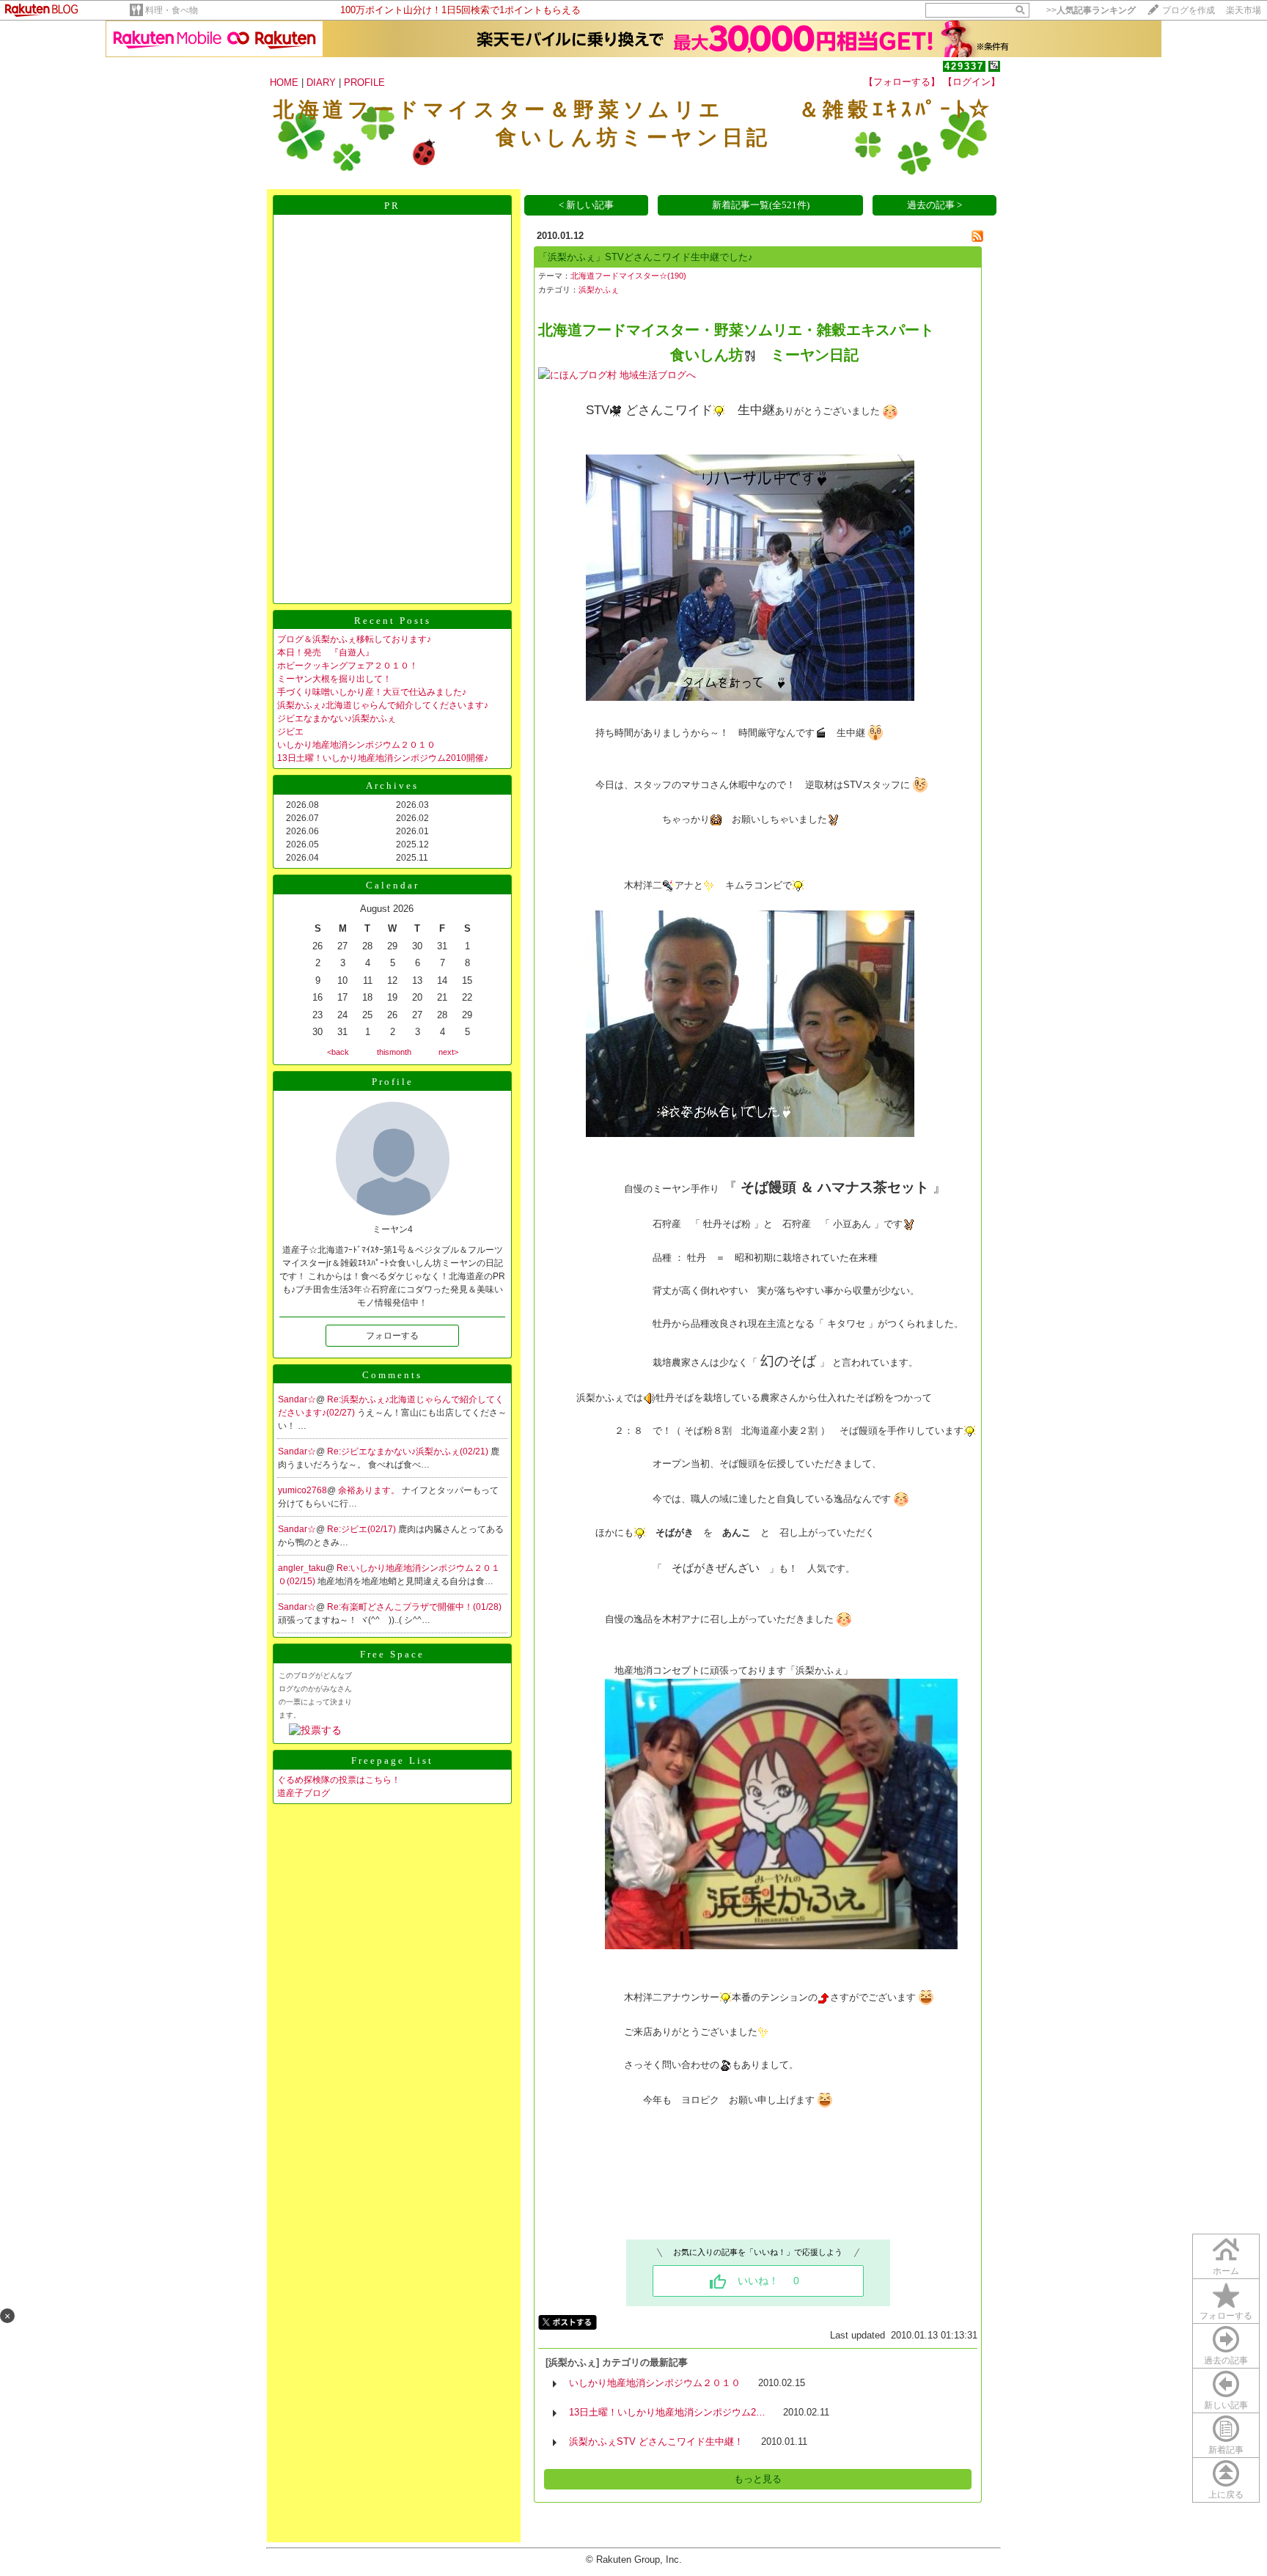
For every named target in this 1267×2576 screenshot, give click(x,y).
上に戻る (1226, 2495)
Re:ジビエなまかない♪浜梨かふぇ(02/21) (409, 1451)
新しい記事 (1226, 2405)
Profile (393, 1082)
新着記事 (1226, 2450)
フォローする (1226, 2316)
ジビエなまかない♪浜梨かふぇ (337, 718)
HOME (284, 82)
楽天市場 (1244, 10)
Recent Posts (393, 621)
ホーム (1226, 2271)
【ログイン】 (972, 82)
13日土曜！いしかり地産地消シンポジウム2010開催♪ (383, 758)
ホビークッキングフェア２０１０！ (348, 666)
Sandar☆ (297, 1399)
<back (338, 1052)
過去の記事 (1226, 2360)
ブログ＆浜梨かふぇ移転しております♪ (354, 639)
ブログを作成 (1189, 10)
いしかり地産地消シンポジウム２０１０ (356, 745)
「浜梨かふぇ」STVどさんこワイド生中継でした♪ (646, 257)
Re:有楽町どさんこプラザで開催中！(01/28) (414, 1607)
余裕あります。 (370, 1490)
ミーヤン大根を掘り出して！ (334, 679)
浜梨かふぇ (599, 290)
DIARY (321, 82)
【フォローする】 (902, 82)
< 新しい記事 (586, 205)
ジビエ (290, 732)
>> (1091, 10)
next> (448, 1052)
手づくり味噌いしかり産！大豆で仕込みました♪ (372, 692)
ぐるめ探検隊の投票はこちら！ (339, 1780)
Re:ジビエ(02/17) (363, 1529)
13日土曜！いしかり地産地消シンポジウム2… (667, 2412)
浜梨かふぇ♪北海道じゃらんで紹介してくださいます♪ (383, 705)
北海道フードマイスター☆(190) (628, 276)
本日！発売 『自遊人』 (326, 652)
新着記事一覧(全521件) (761, 205)
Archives (392, 785)
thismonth (394, 1052)
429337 (964, 66)
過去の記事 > (934, 205)
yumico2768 (302, 1490)
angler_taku (302, 1568)
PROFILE (364, 82)
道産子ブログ (304, 1793)
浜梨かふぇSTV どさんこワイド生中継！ (656, 2441)
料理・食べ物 (172, 10)
